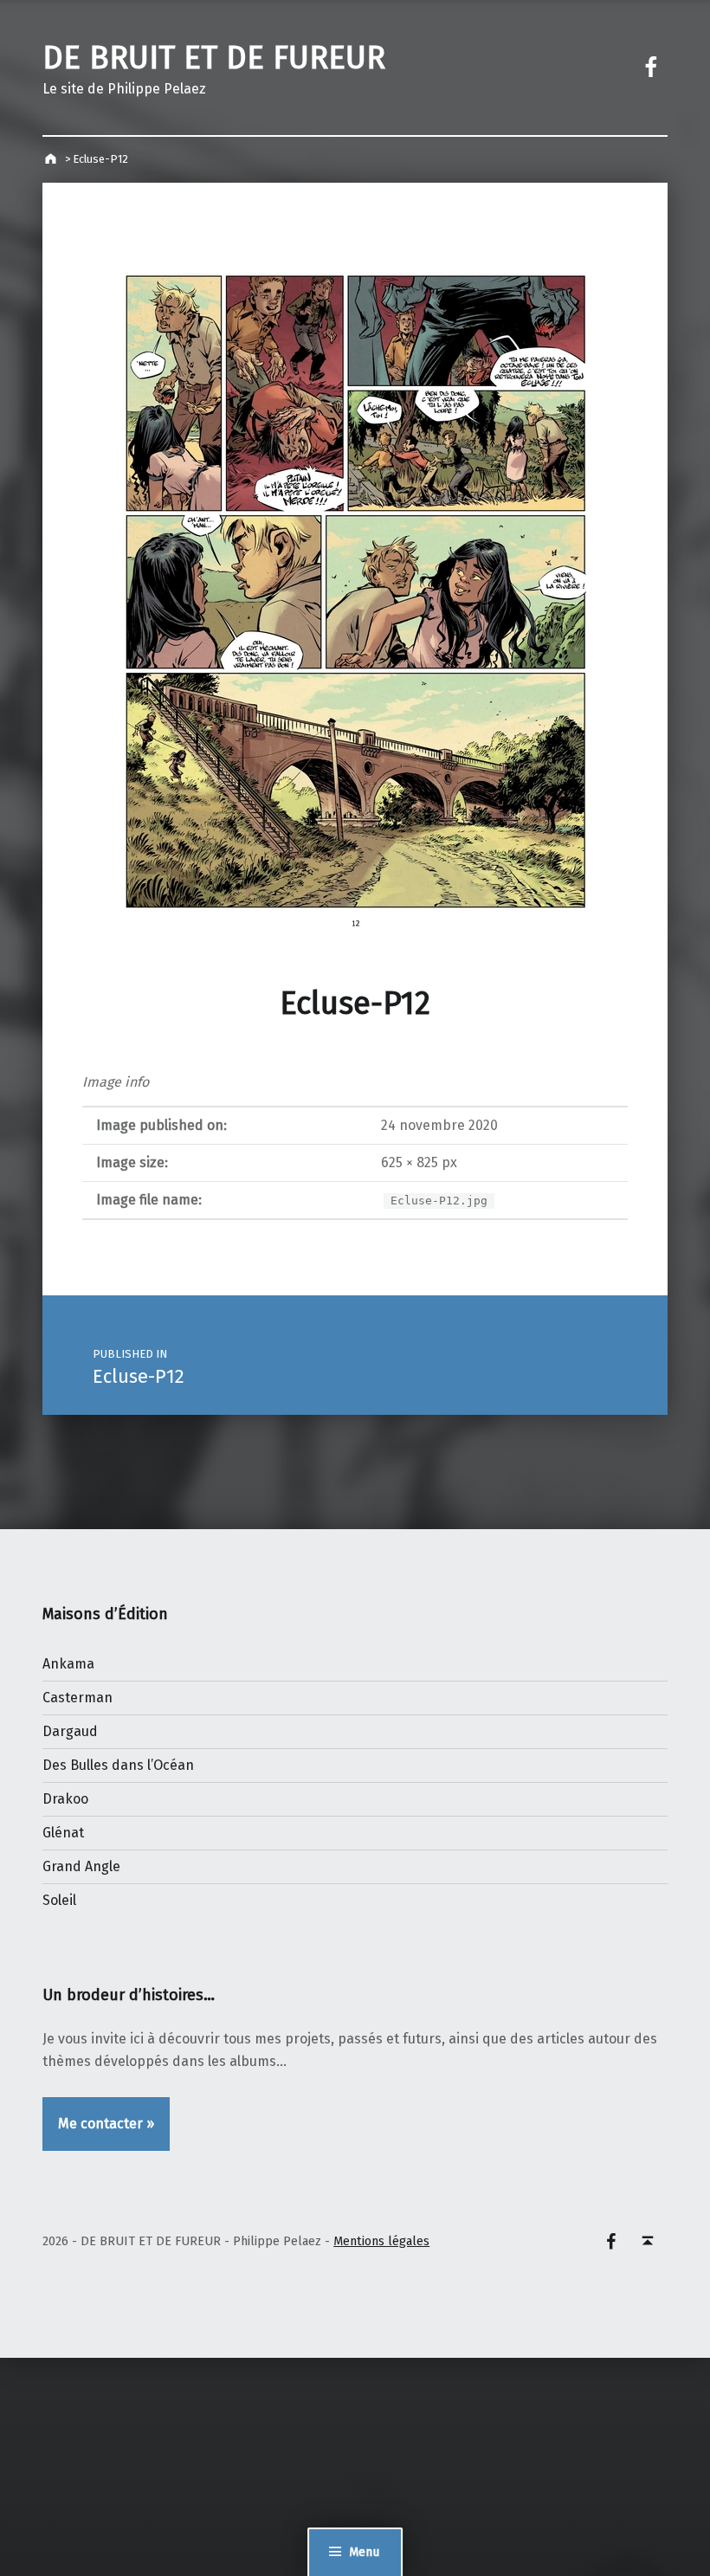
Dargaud (70, 1731)
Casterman (77, 1698)
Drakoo (65, 1799)
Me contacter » (106, 2124)
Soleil (59, 1900)
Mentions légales (381, 2241)
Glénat (63, 1833)
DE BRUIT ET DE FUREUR (214, 58)
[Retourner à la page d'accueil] (52, 159)
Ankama (68, 1664)
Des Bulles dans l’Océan (118, 1765)
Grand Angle (81, 1866)
